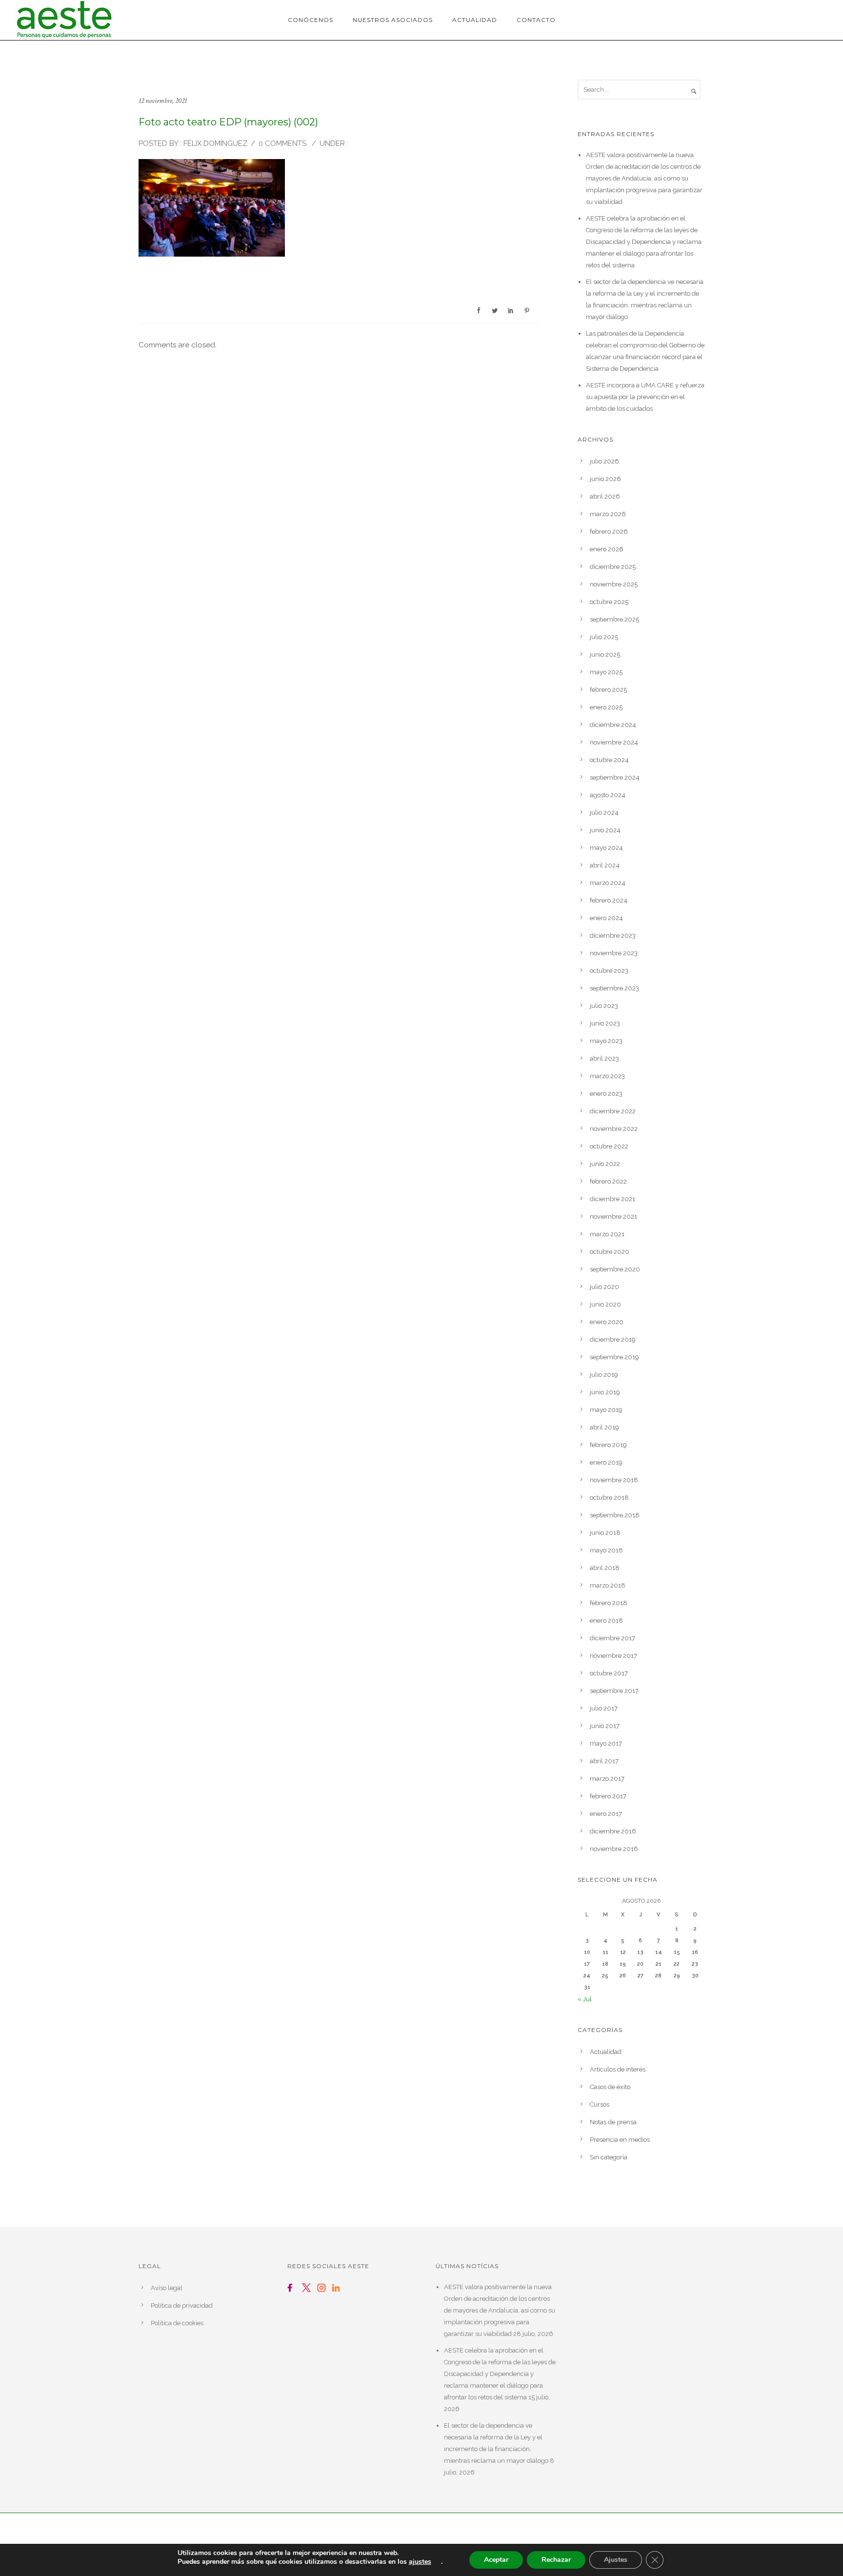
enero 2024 (606, 918)
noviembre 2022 (614, 1129)
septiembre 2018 (615, 1515)
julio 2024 (604, 813)
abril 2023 (604, 1058)
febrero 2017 (608, 1796)
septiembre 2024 (615, 777)
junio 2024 (605, 830)
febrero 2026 (609, 532)
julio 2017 (604, 1708)
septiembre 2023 (614, 988)
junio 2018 (605, 1533)
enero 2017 (606, 1814)
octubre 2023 (609, 971)
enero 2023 (606, 1094)
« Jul (585, 1999)
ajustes (420, 2562)
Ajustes (616, 2560)
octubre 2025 (609, 602)
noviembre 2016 (614, 1849)
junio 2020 (605, 1304)
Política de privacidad (182, 2305)
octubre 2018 (609, 1498)
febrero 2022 (608, 1181)
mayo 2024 (606, 848)
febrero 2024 (609, 900)
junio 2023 (605, 1023)
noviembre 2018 (614, 1480)
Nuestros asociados (393, 20)
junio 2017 (605, 1726)
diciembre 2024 (613, 725)
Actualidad (475, 20)
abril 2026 (605, 496)
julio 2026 (604, 461)
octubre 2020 (610, 1252)
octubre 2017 (609, 1673)
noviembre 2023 (614, 953)
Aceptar (496, 2560)
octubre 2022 (609, 1146)
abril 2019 (604, 1427)
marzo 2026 (608, 514)
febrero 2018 (609, 1603)
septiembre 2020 (615, 1269)
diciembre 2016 (613, 1831)
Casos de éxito (610, 2087)
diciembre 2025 (613, 567)
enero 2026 (607, 549)
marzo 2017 (607, 1779)
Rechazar (556, 2560)
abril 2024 (605, 865)
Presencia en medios (620, 2140)
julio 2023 (604, 1006)
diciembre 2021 (612, 1199)
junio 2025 (605, 654)
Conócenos (311, 20)
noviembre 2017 (613, 1656)
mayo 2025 (606, 672)
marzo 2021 (607, 1234)
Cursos (600, 2104)
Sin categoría (609, 2157)
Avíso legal (167, 2288)
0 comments (282, 143)
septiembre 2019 (614, 1357)
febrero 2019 (608, 1445)
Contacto (536, 20)
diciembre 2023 (613, 936)
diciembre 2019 (613, 1339)
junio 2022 (605, 1164)
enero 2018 (606, 1620)
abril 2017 (604, 1761)
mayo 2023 (606, 1041)
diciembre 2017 (612, 1638)
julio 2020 (604, 1287)
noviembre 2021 (613, 1217)
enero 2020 (607, 1322)
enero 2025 (606, 707)
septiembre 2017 (614, 1691)
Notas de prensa (613, 2122)
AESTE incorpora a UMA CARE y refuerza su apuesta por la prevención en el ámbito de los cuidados (645, 397)
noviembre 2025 (614, 584)
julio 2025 (604, 637)
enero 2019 (606, 1462)
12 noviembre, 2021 (163, 101)
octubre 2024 (609, 760)
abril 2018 (605, 1568)
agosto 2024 (608, 795)
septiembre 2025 (614, 619)
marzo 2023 (607, 1076)
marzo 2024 (608, 883)
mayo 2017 (606, 1743)
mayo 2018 (606, 1550)
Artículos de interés (618, 2069)
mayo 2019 (606, 1410)
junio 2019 (605, 1392)
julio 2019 (604, 1375)
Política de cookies (177, 2323)
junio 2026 (605, 479)
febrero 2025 (608, 690)
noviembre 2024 (614, 742)
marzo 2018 (608, 1585)
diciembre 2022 (613, 1111)
